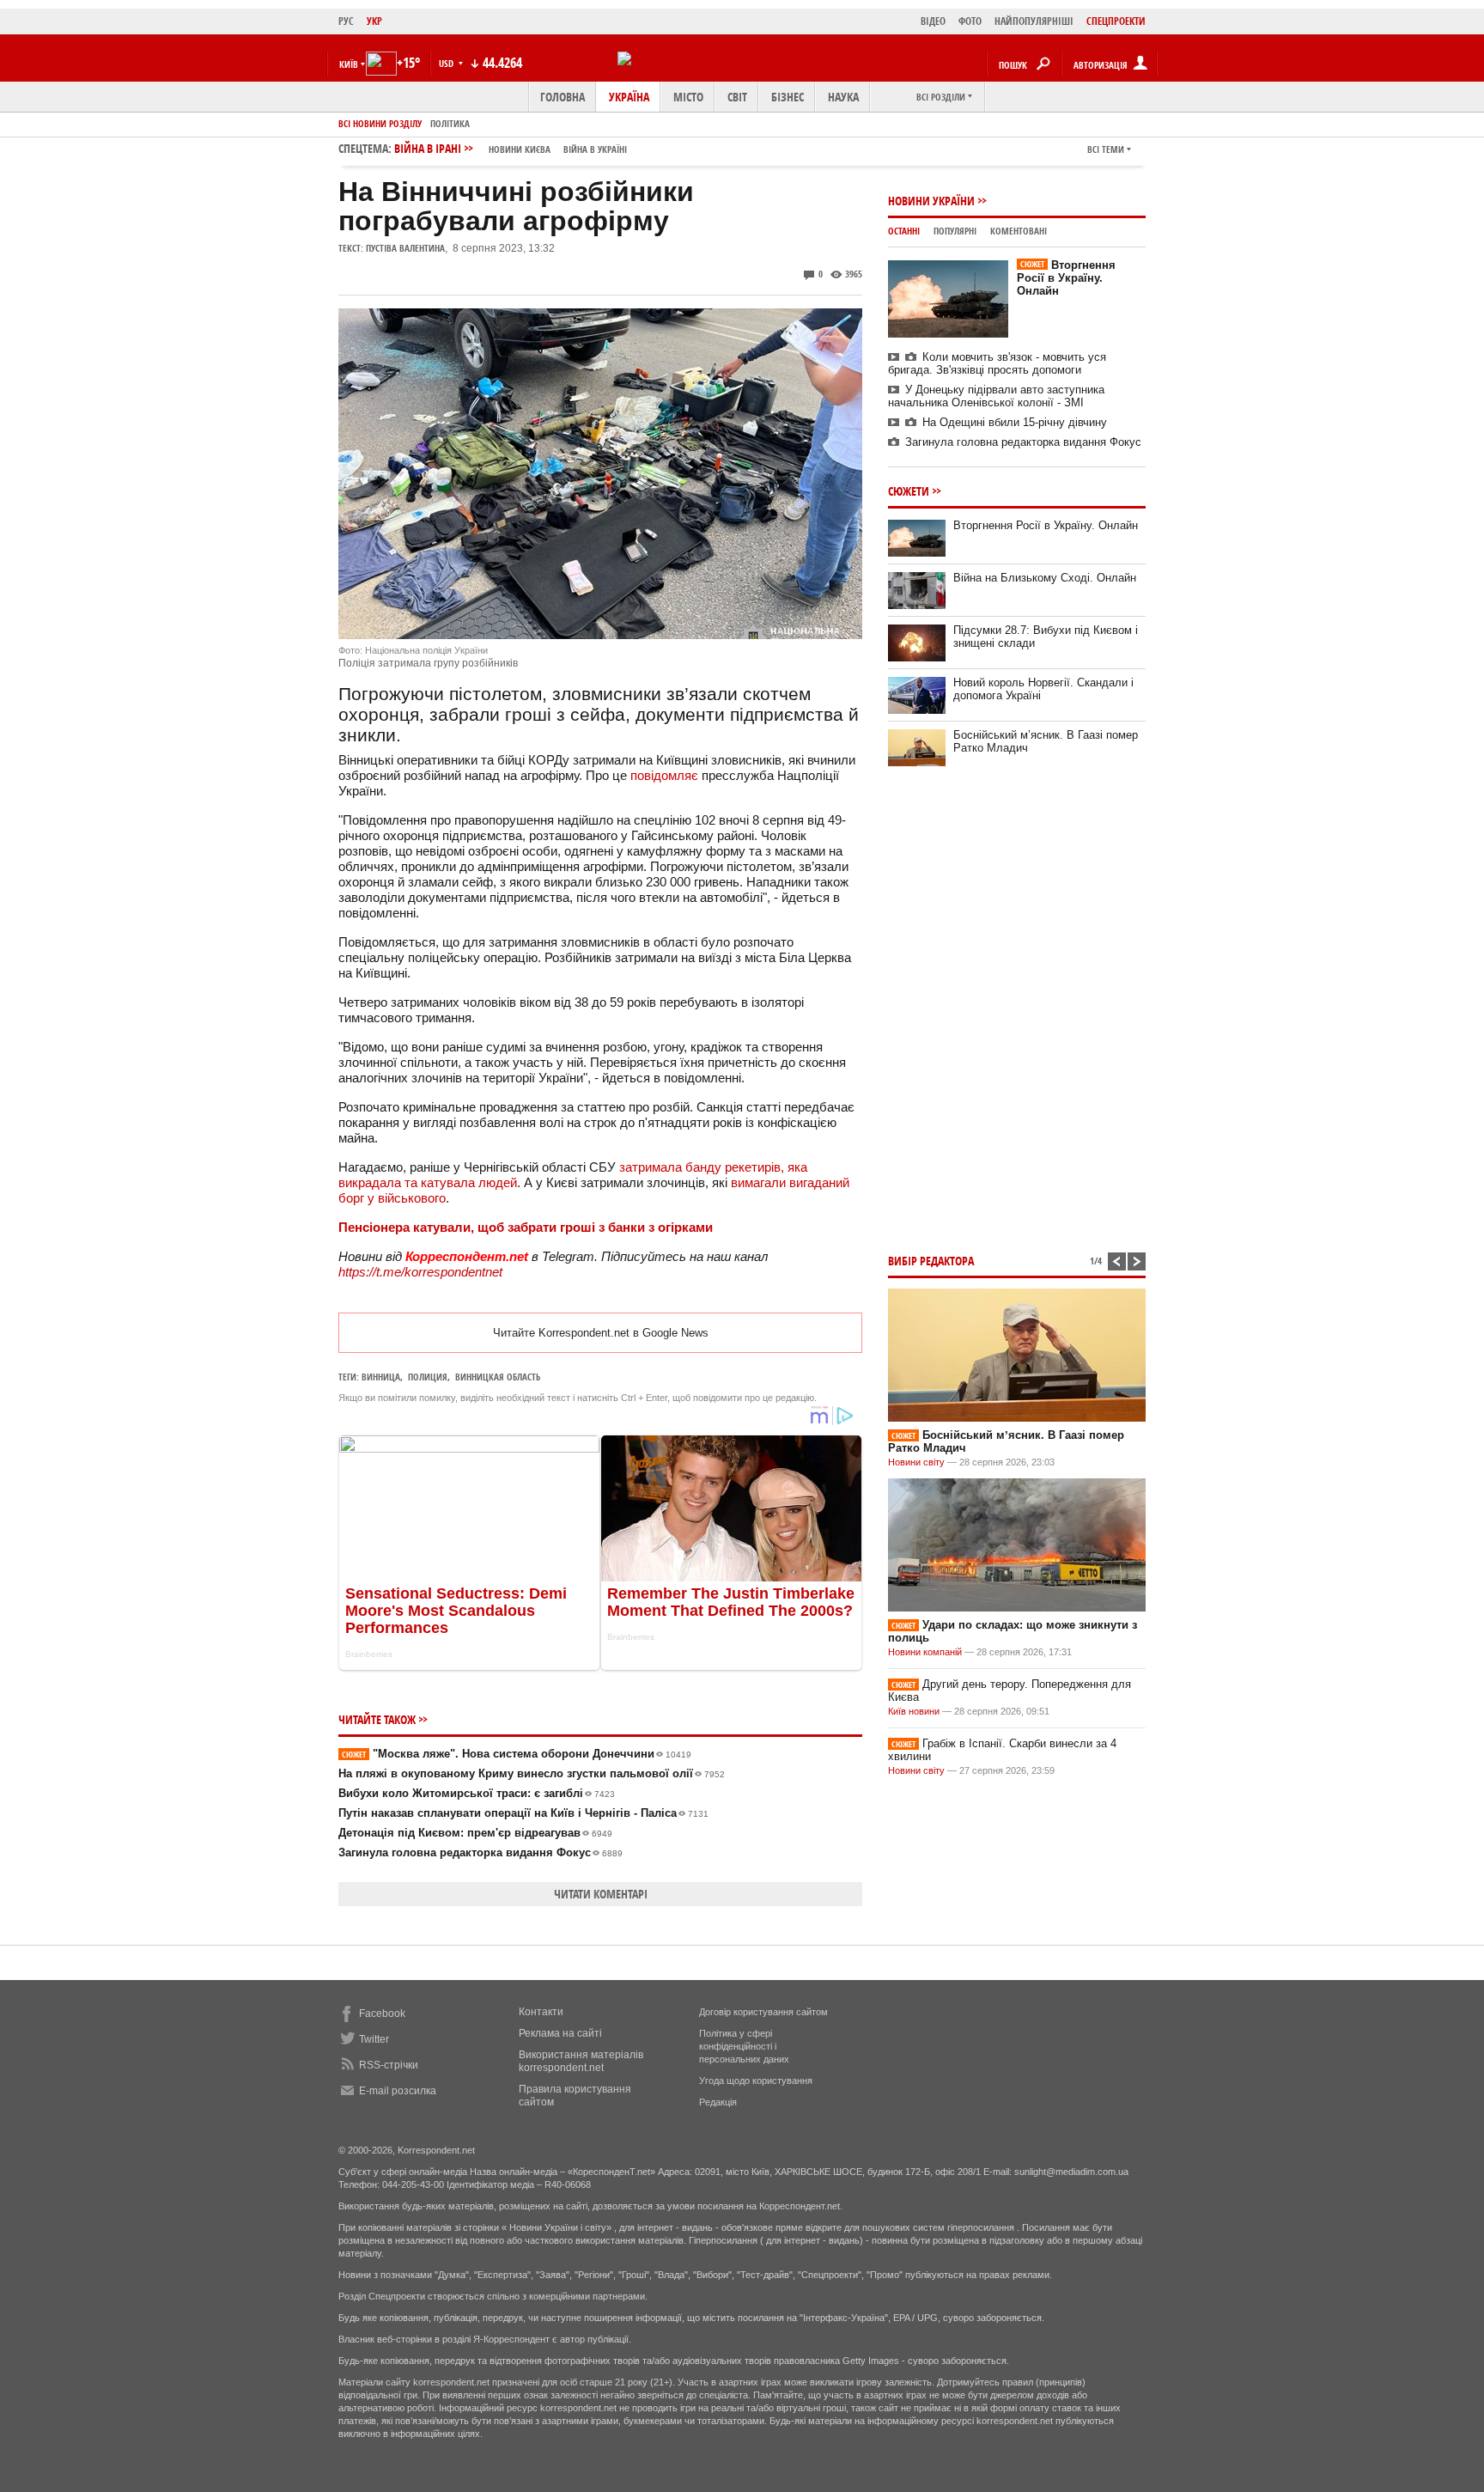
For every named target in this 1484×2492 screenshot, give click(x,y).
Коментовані (1019, 231)
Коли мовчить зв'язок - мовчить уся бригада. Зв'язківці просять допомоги (997, 363)
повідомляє (666, 775)
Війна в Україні (595, 149)
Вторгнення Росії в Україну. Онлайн (1066, 278)
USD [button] (447, 63)
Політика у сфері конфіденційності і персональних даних (744, 2046)
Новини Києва (520, 149)
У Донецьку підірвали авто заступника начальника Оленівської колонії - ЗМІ (996, 396)
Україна (629, 97)
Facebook (382, 2014)
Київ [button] (349, 64)
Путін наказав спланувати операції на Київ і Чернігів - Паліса (523, 1813)
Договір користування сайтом (763, 2012)
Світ (737, 97)
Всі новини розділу (380, 123)
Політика (450, 123)
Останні (904, 231)
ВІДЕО (933, 21)
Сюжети (909, 491)
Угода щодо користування (756, 2081)
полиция (428, 1377)
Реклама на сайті (560, 2033)
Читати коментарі (601, 1894)
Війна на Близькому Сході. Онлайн (1045, 578)
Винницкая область (498, 1377)
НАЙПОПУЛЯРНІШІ (1034, 21)
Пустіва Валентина (405, 248)
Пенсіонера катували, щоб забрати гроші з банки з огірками (526, 1227)
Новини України (931, 201)
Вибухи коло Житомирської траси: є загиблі (477, 1793)
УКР (374, 21)
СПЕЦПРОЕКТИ (1116, 21)
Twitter (374, 2039)
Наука (843, 97)
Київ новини (914, 1711)
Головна (563, 97)
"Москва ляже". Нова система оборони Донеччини (517, 1754)
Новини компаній (925, 1652)
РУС (346, 21)
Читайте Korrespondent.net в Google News (601, 1333)
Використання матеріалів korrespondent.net (581, 2061)
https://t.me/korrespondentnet (420, 1272)
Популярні (955, 231)
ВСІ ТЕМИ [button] (1106, 149)
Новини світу (916, 1462)
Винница (381, 1377)
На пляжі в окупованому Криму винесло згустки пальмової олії (532, 1773)
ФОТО (970, 21)
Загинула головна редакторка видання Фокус (480, 1852)
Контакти (541, 2012)
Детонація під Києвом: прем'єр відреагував (475, 1833)
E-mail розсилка (398, 2091)
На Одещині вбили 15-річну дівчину (1015, 422)
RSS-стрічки (389, 2065)
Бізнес (788, 97)
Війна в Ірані (511, 148)
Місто (688, 97)
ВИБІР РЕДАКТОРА (931, 1261)
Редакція (718, 2102)
